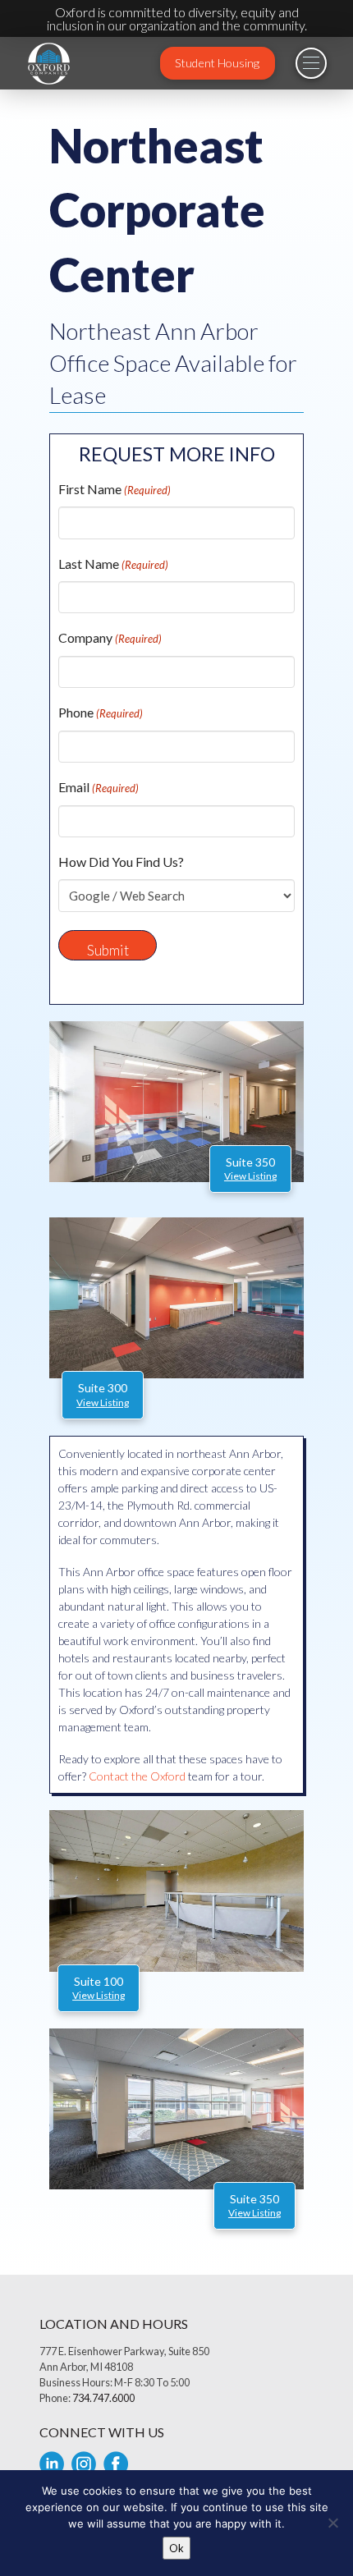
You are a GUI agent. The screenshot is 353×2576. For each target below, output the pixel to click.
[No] (332, 2523)
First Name (115, 489)
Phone (101, 712)
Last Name (113, 564)
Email (99, 787)
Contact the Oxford (137, 1776)
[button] (311, 63)
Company (110, 637)
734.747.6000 (103, 2398)
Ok (176, 2548)
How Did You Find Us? (121, 862)
